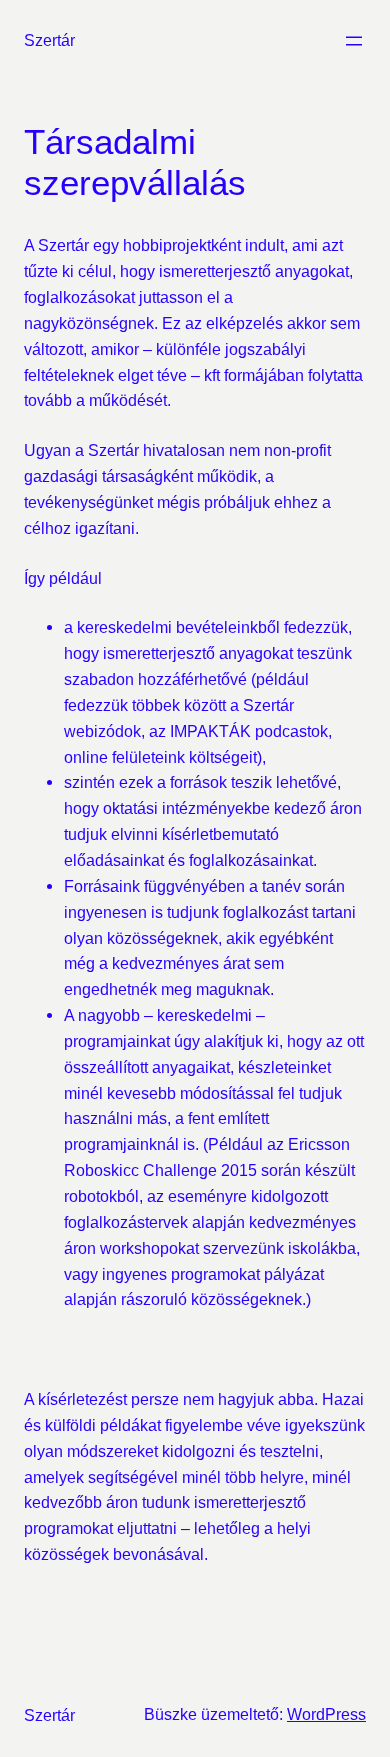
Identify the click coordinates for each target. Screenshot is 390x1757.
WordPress (326, 1714)
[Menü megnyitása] (354, 41)
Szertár (49, 40)
